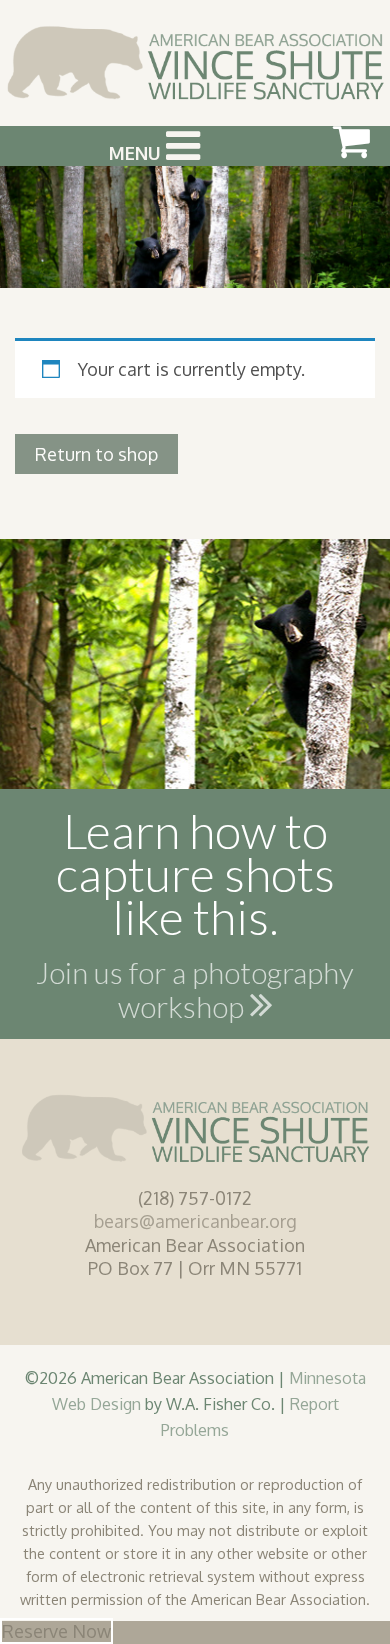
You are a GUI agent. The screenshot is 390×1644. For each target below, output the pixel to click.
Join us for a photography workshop (195, 993)
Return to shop (96, 454)
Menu (137, 153)
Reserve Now (56, 1631)
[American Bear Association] (195, 61)
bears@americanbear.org (195, 1221)
